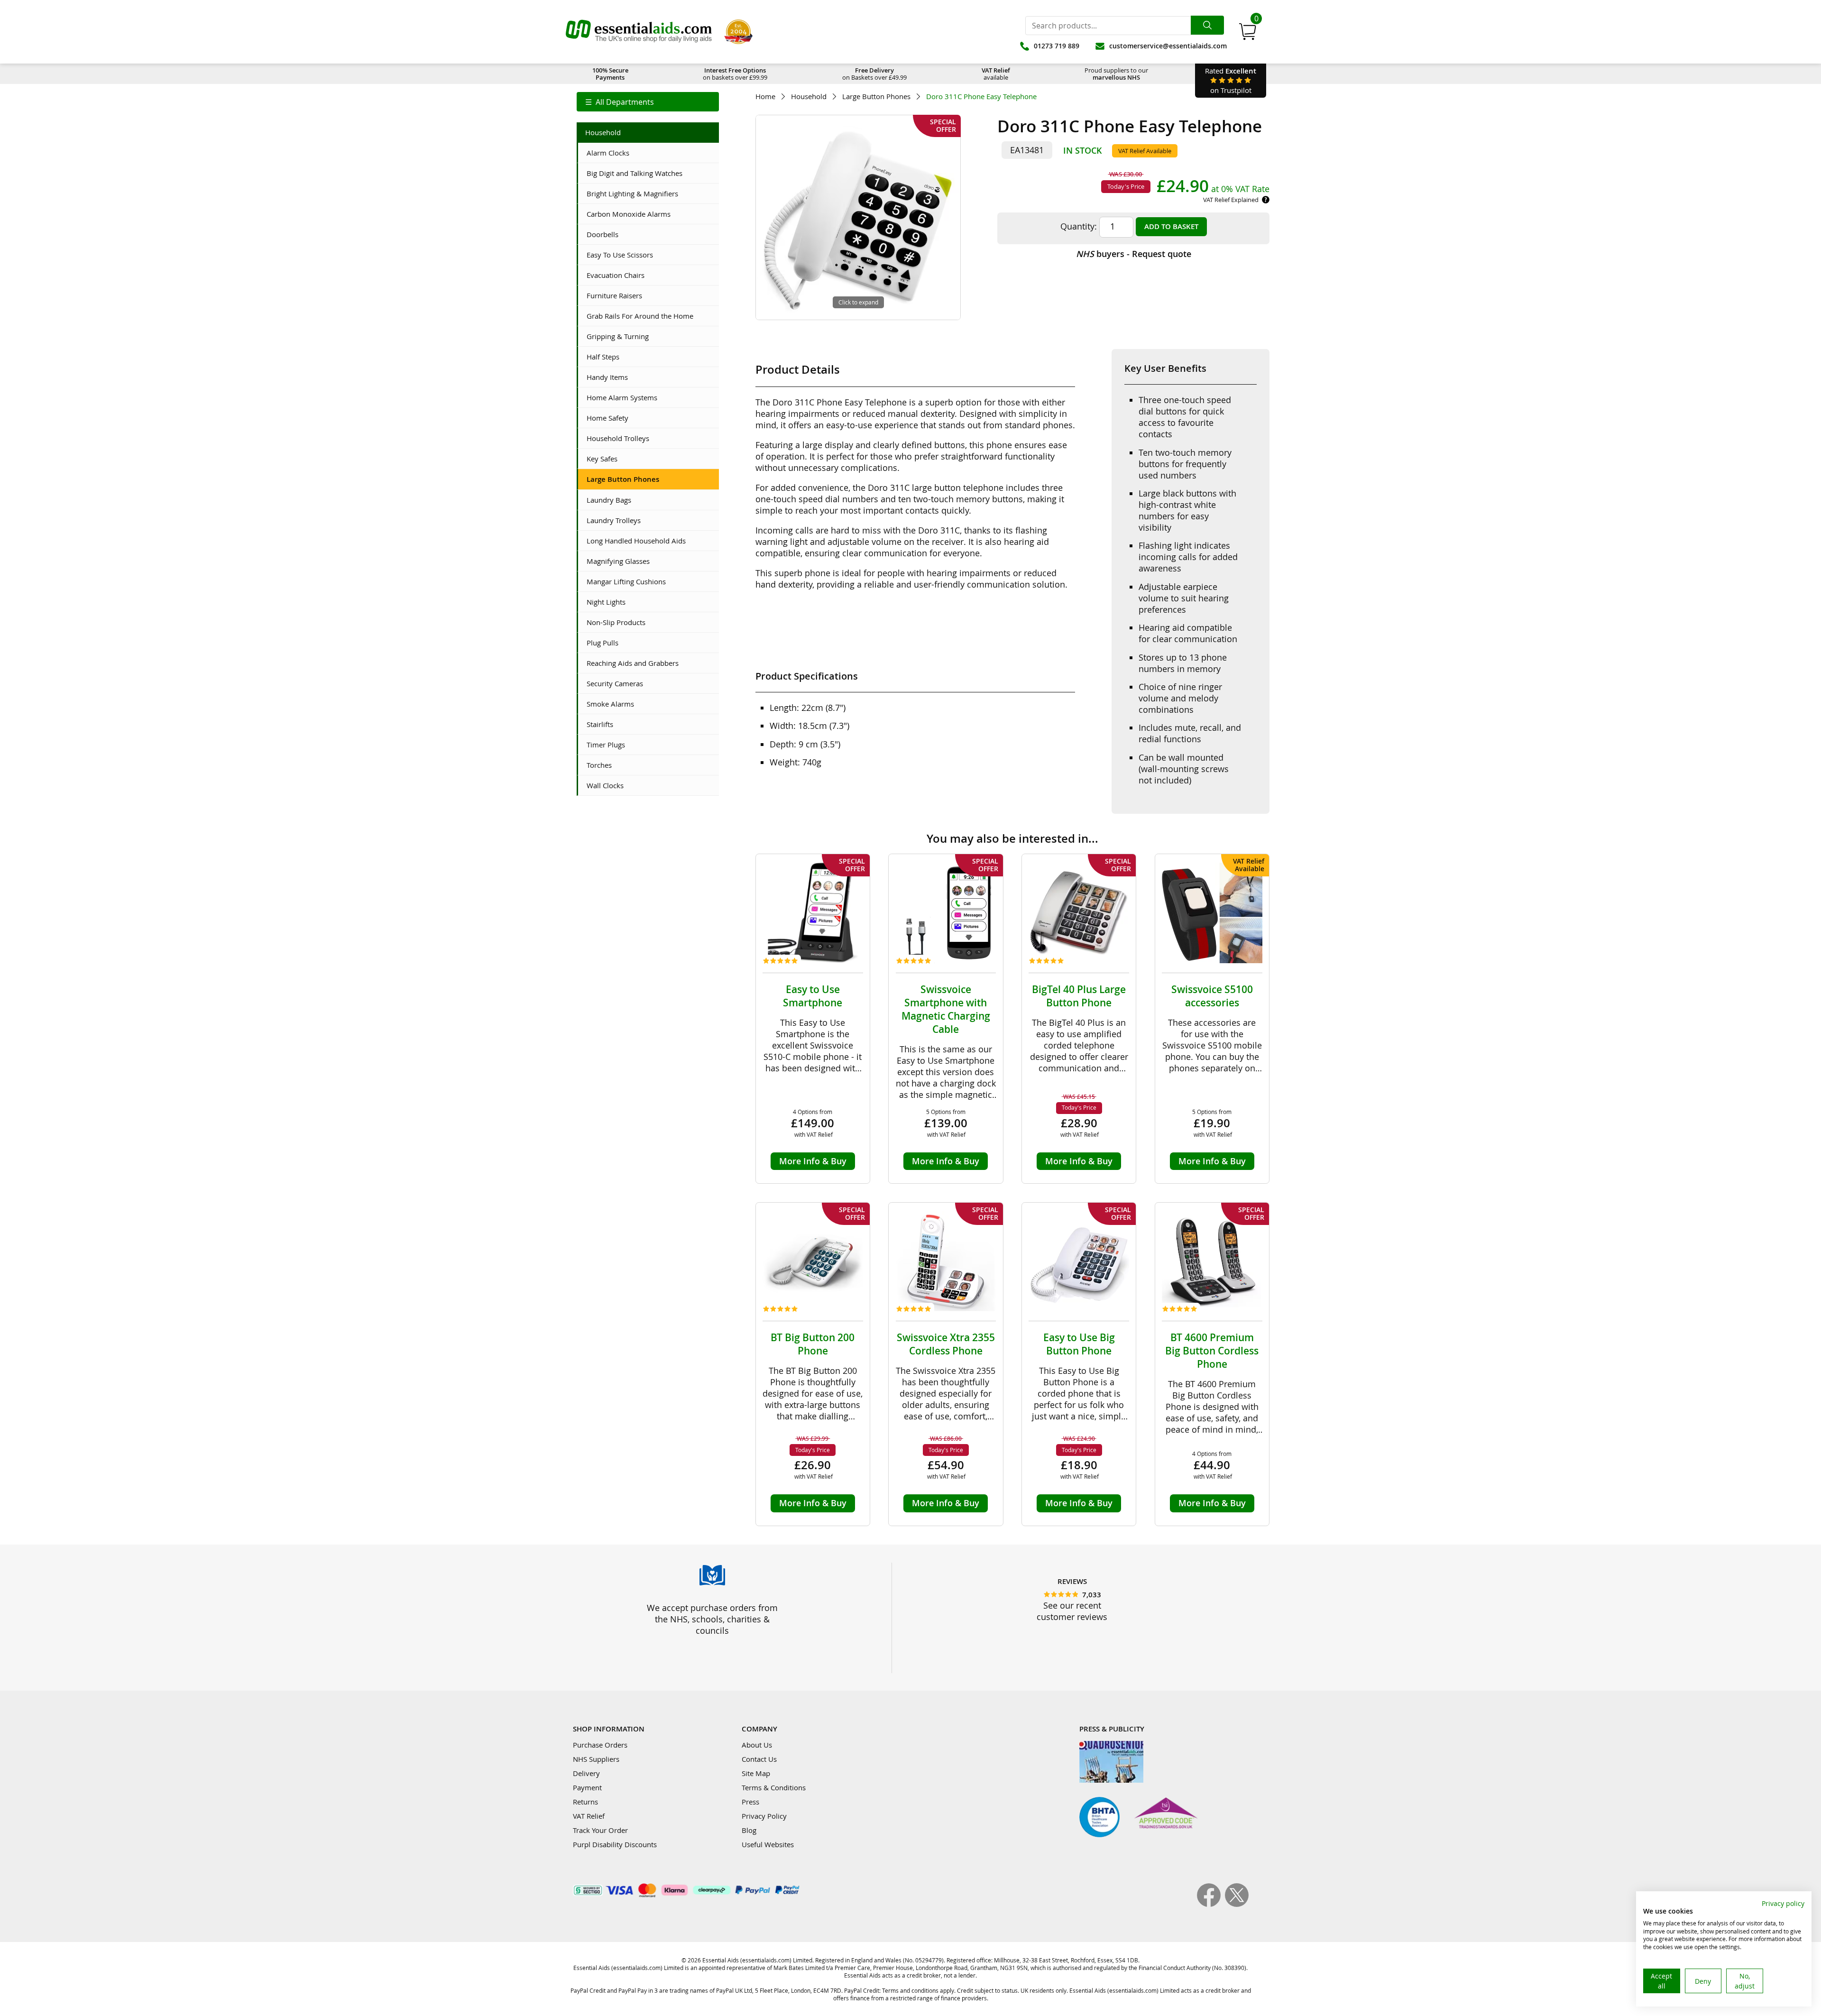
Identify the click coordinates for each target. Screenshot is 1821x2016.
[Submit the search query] (1207, 25)
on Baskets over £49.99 (874, 74)
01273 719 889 (1057, 46)
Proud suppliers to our (1116, 74)
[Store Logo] (639, 32)
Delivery (586, 1773)
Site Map (756, 1773)
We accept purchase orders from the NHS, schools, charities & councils (712, 1619)
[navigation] (648, 102)
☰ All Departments (620, 102)
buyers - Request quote (1134, 254)
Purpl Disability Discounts (615, 1844)
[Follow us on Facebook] (1211, 1904)
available (996, 74)
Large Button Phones (876, 97)
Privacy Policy (764, 1816)
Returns (585, 1802)
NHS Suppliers (596, 1759)
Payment (587, 1787)
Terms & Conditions (774, 1787)
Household (809, 97)
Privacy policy (1783, 1903)
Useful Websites (768, 1844)
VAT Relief (589, 1816)
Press (750, 1802)
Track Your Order (600, 1830)
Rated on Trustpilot (1231, 80)
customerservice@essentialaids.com (1168, 46)
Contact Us (759, 1759)
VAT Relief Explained (1231, 200)
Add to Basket (1171, 226)
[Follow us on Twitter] (1237, 1904)
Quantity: (1079, 226)
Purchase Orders (600, 1745)
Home (765, 97)
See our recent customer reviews (1072, 1611)
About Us (757, 1745)
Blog (749, 1830)
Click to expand (858, 302)
